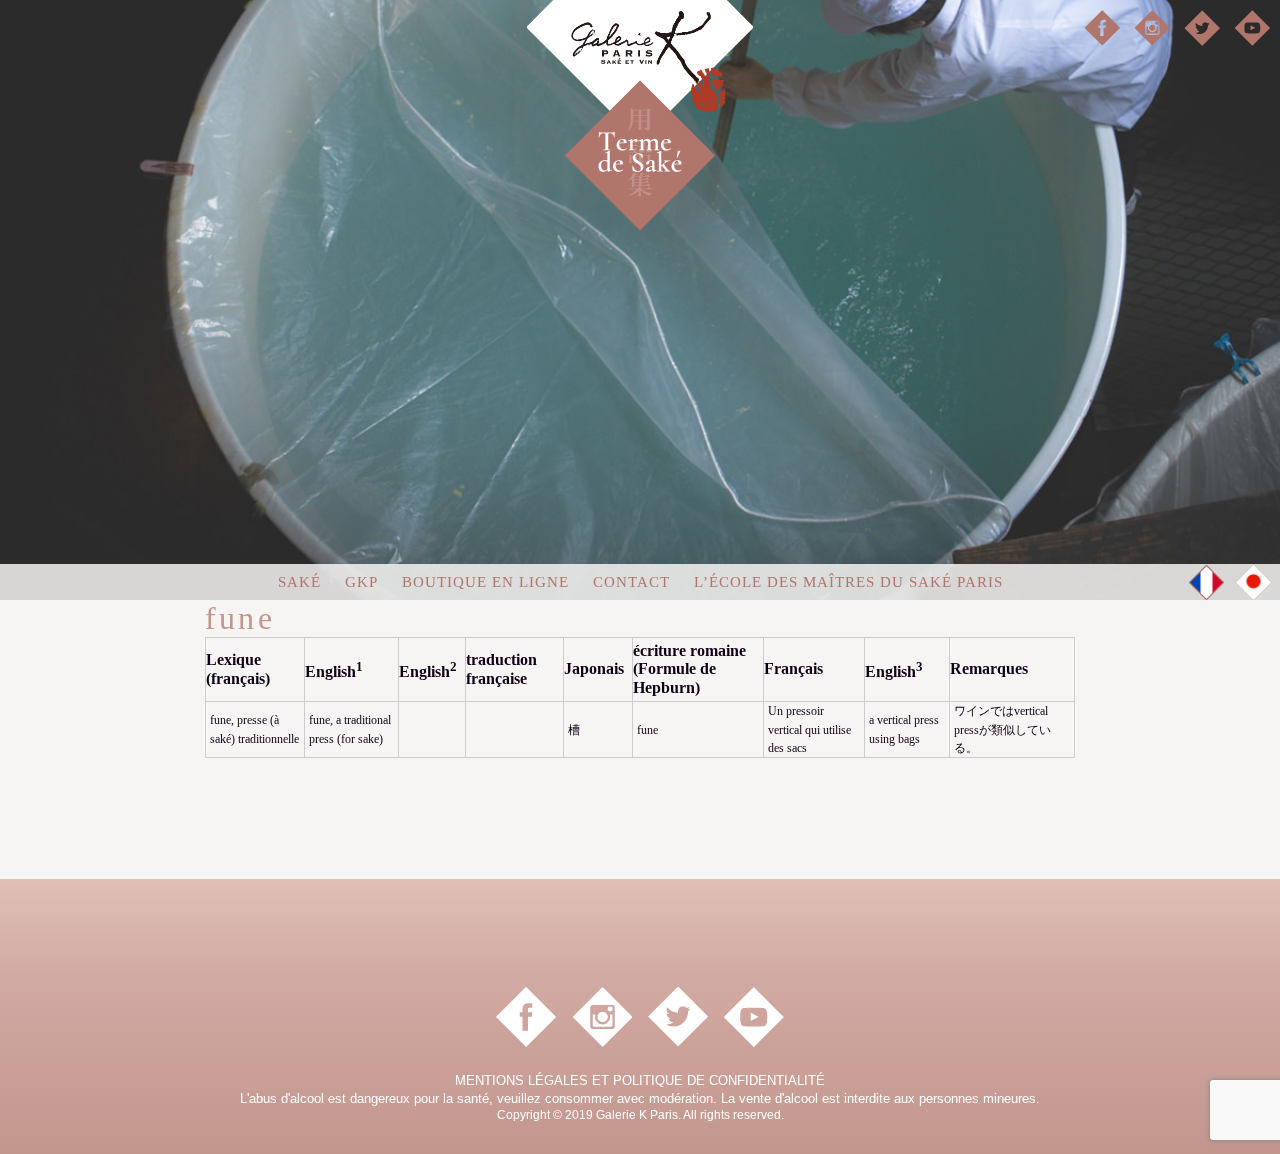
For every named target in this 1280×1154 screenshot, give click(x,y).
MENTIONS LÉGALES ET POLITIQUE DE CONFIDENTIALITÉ (640, 1080)
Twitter (1202, 28)
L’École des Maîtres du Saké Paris (848, 582)
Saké (299, 582)
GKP (361, 582)
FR (1207, 583)
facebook (1102, 28)
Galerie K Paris (640, 70)
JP (1254, 582)
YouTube (1252, 28)
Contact (631, 582)
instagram (1152, 28)
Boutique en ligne (485, 582)
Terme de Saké (674, 120)
